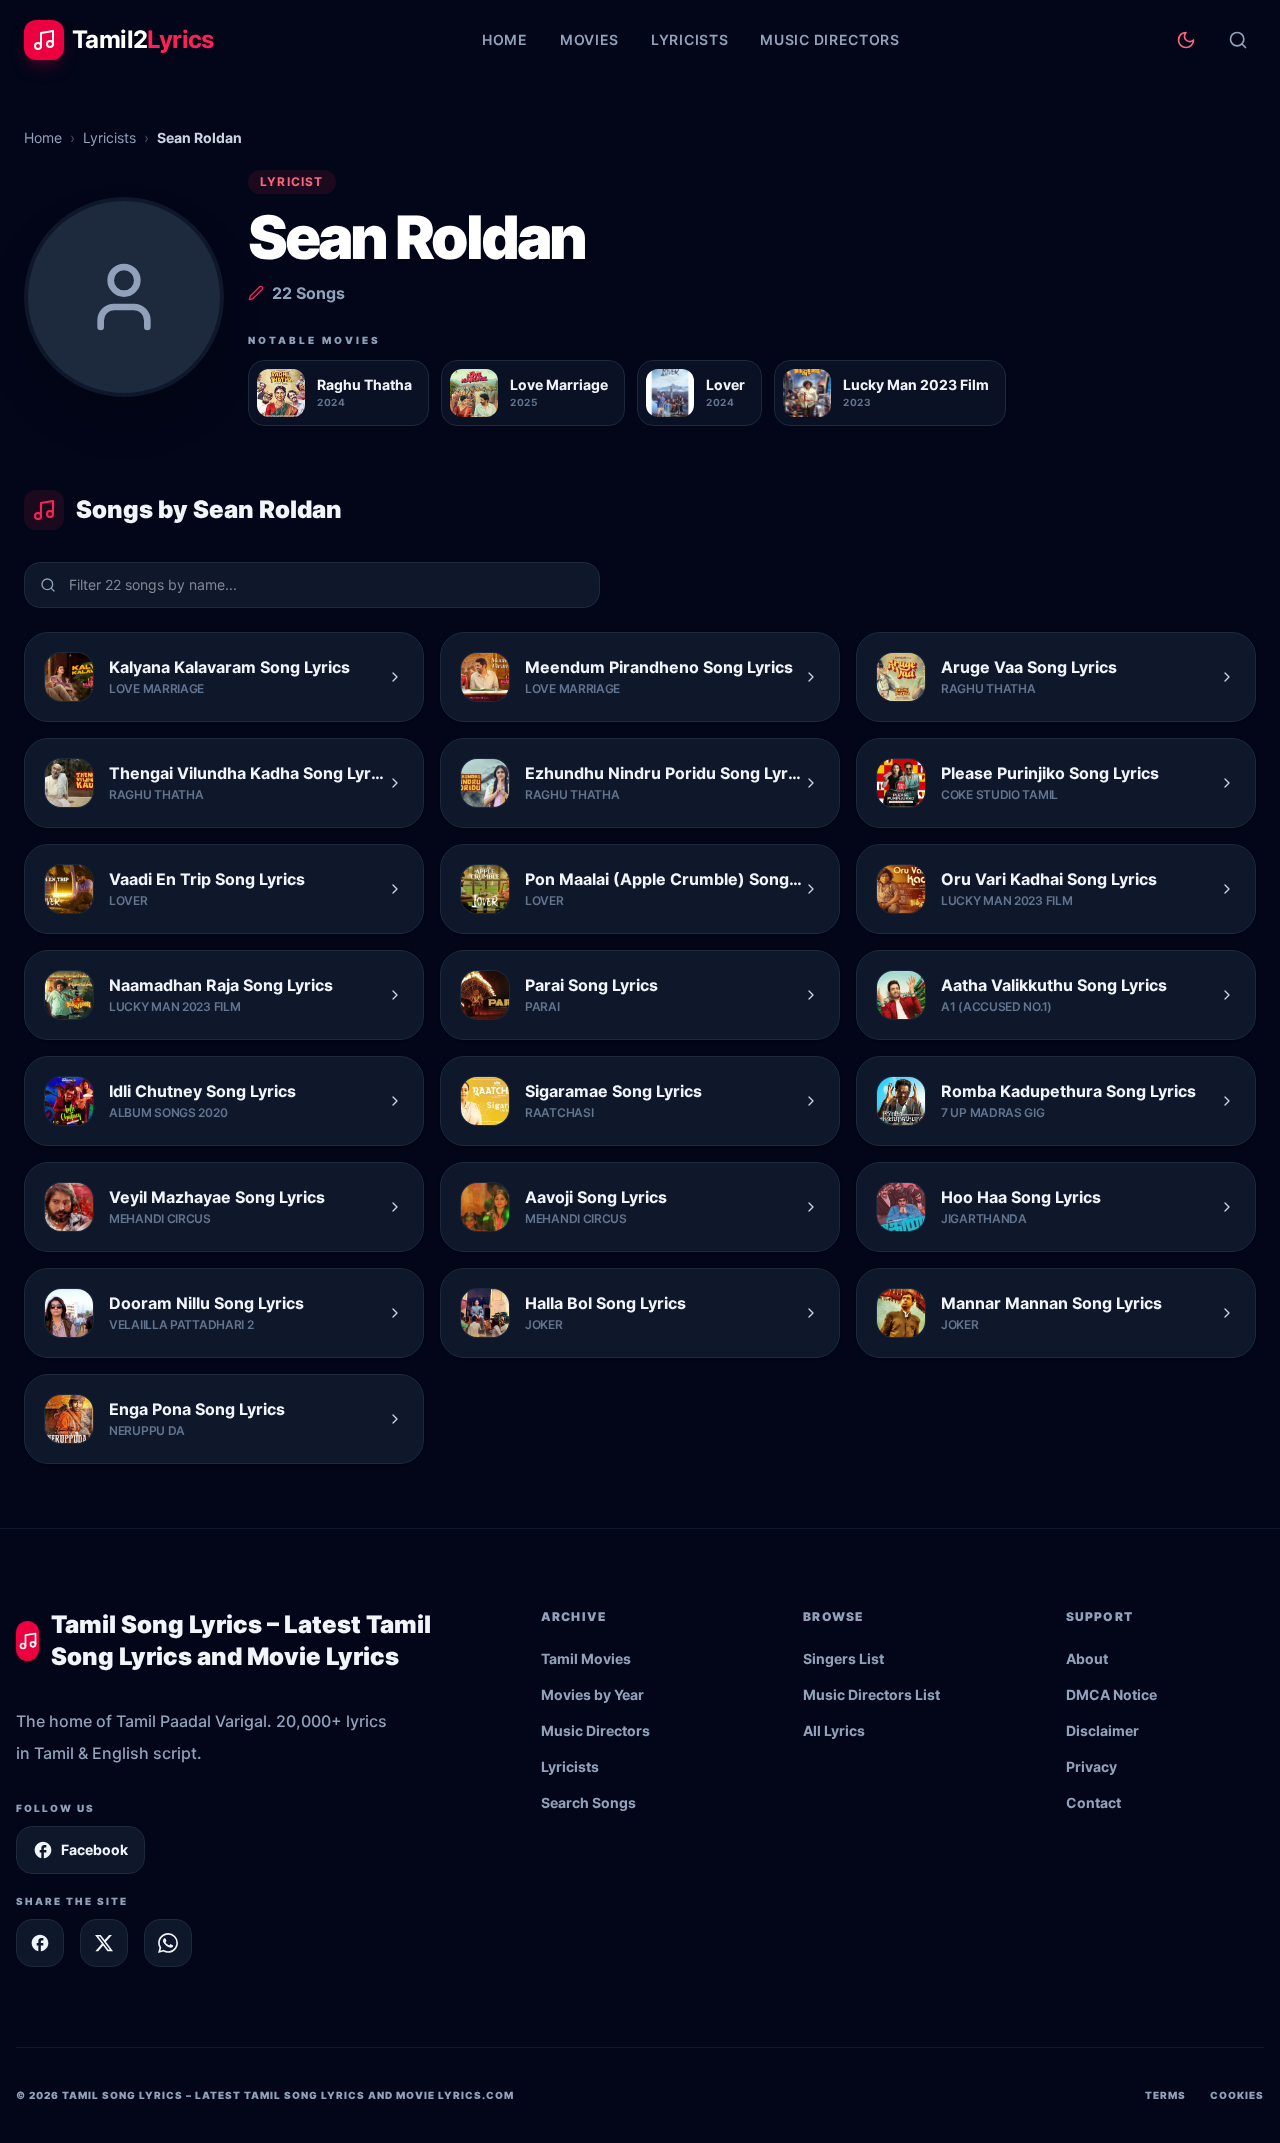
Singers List (843, 1658)
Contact (1093, 1802)
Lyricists (689, 39)
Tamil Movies (586, 1658)
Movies (589, 39)
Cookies (1237, 2095)
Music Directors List (871, 1694)
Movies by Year (592, 1694)
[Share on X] (104, 1943)
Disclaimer (1102, 1730)
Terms (1165, 2095)
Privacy (1091, 1766)
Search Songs (588, 1802)
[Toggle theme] (1186, 40)
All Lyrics (834, 1730)
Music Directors (830, 39)
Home (505, 39)
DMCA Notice (1111, 1694)
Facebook (94, 1849)
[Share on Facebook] (40, 1943)
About (1087, 1658)
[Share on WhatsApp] (168, 1943)
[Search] (1238, 40)
